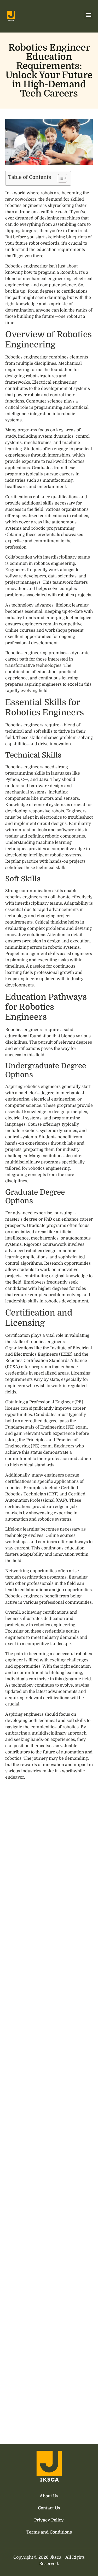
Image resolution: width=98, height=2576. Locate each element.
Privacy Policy (49, 2520)
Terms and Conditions (49, 2532)
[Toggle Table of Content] (60, 178)
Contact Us (49, 2508)
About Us (49, 2496)
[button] (88, 15)
